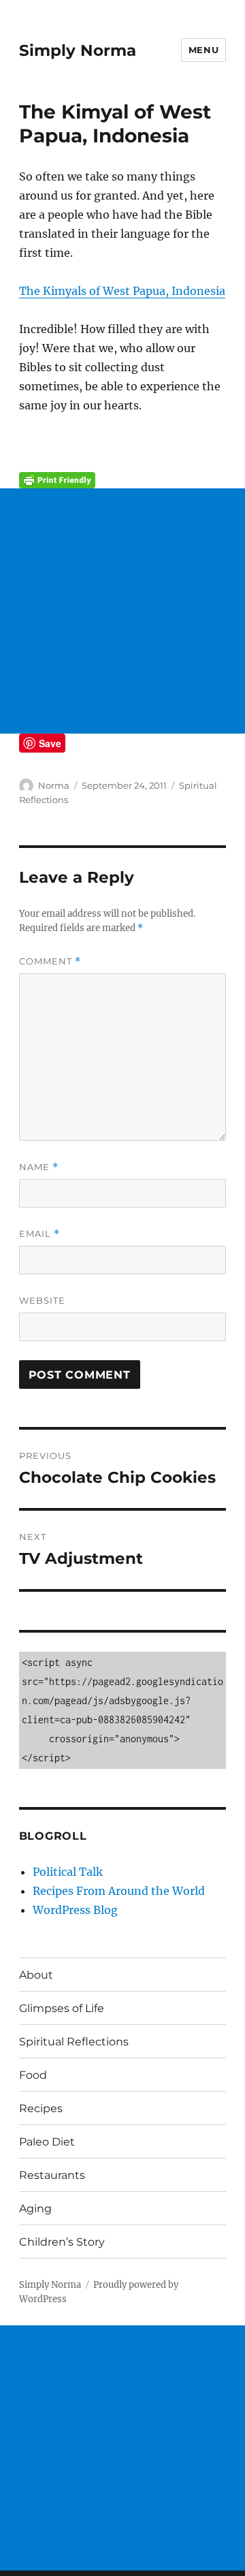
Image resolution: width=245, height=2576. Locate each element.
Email (39, 1234)
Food (33, 2075)
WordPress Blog (75, 1910)
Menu (203, 50)
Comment (50, 961)
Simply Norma (78, 50)
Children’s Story (62, 2242)
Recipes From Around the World (119, 1891)
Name (39, 1167)
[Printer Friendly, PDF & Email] (123, 480)
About (36, 1975)
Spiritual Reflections (74, 2042)
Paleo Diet (47, 2142)
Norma (54, 785)
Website (42, 1300)
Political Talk (68, 1872)
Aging (35, 2209)
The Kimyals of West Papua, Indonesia (122, 291)
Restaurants (52, 2175)
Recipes (41, 2108)
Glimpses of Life (62, 2008)
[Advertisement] (122, 611)
